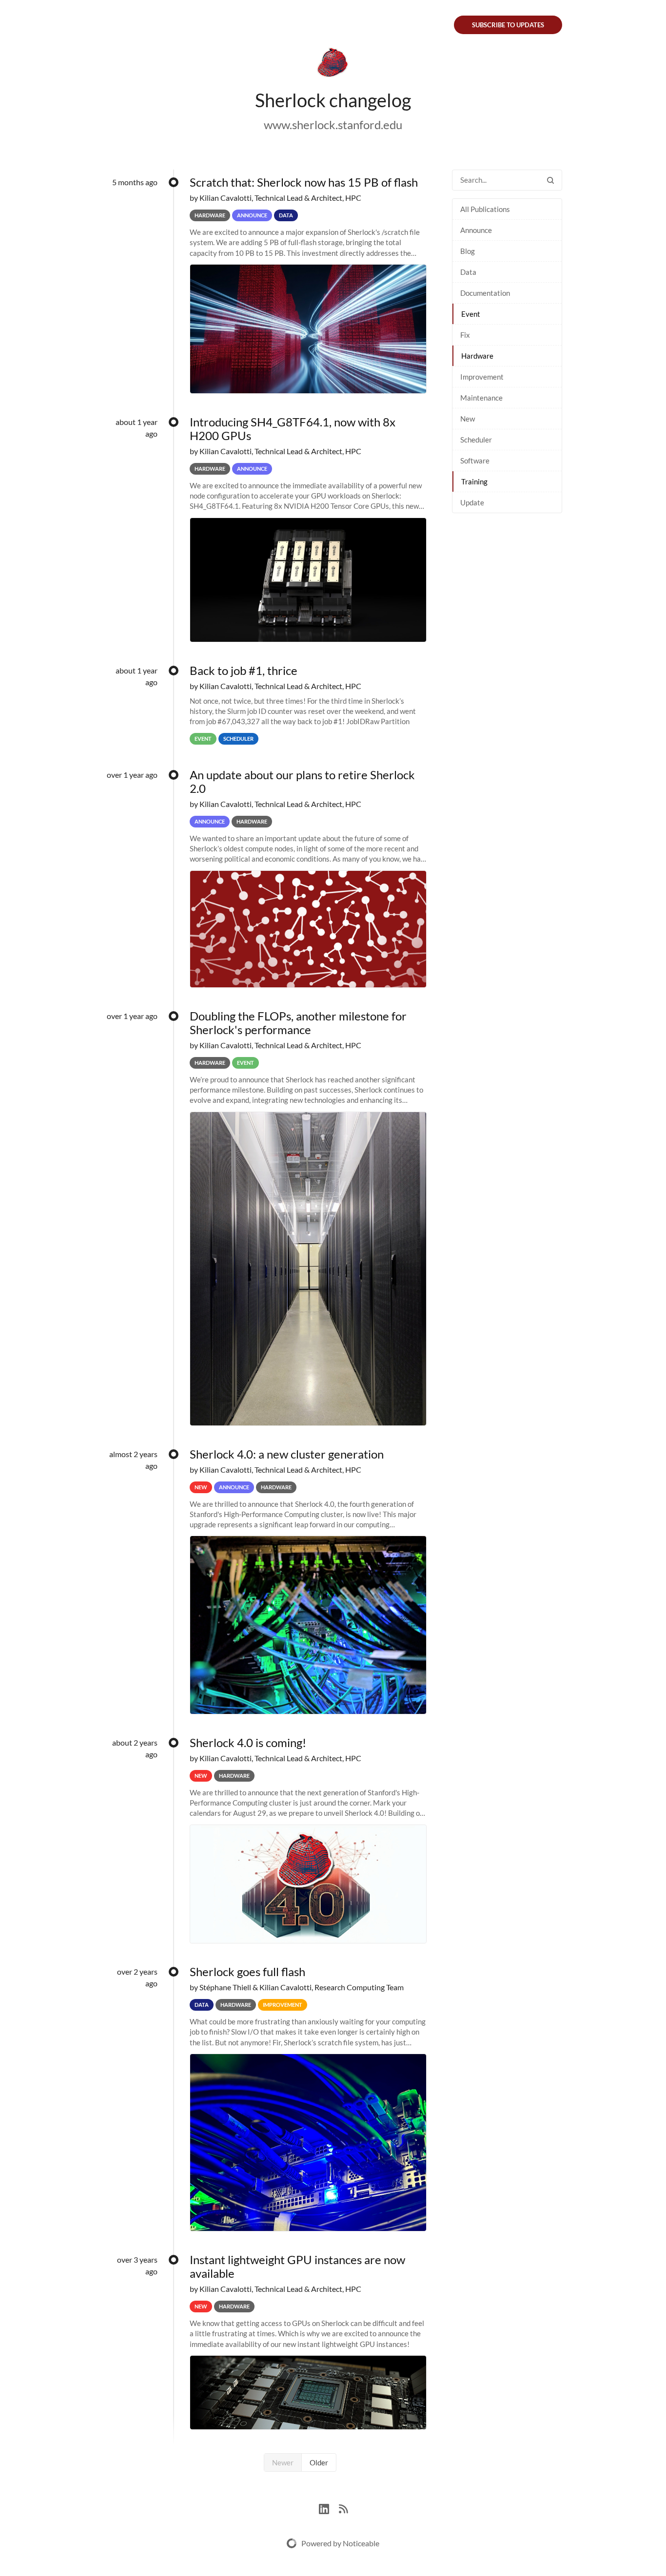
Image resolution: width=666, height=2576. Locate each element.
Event (471, 314)
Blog (468, 251)
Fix (465, 335)
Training (474, 481)
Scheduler (476, 440)
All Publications (485, 209)
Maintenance (481, 398)
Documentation (485, 293)
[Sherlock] (333, 64)
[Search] (550, 180)
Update (472, 502)
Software (475, 461)
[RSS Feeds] (343, 2508)
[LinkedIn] (329, 2508)
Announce (476, 230)
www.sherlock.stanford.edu (333, 125)
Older (319, 2462)
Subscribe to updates (508, 25)
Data (468, 272)
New (468, 419)
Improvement (482, 377)
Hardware (477, 356)
